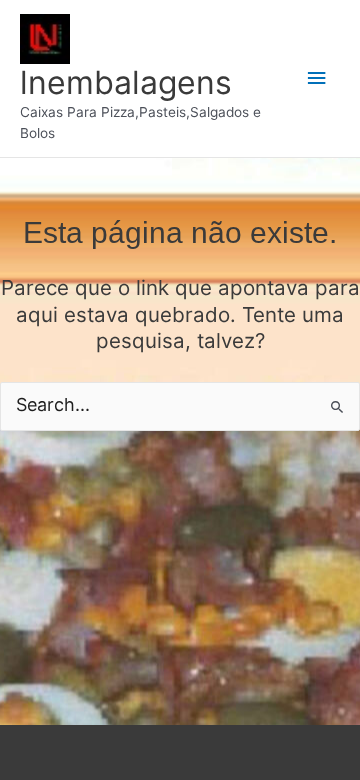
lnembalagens (126, 82)
